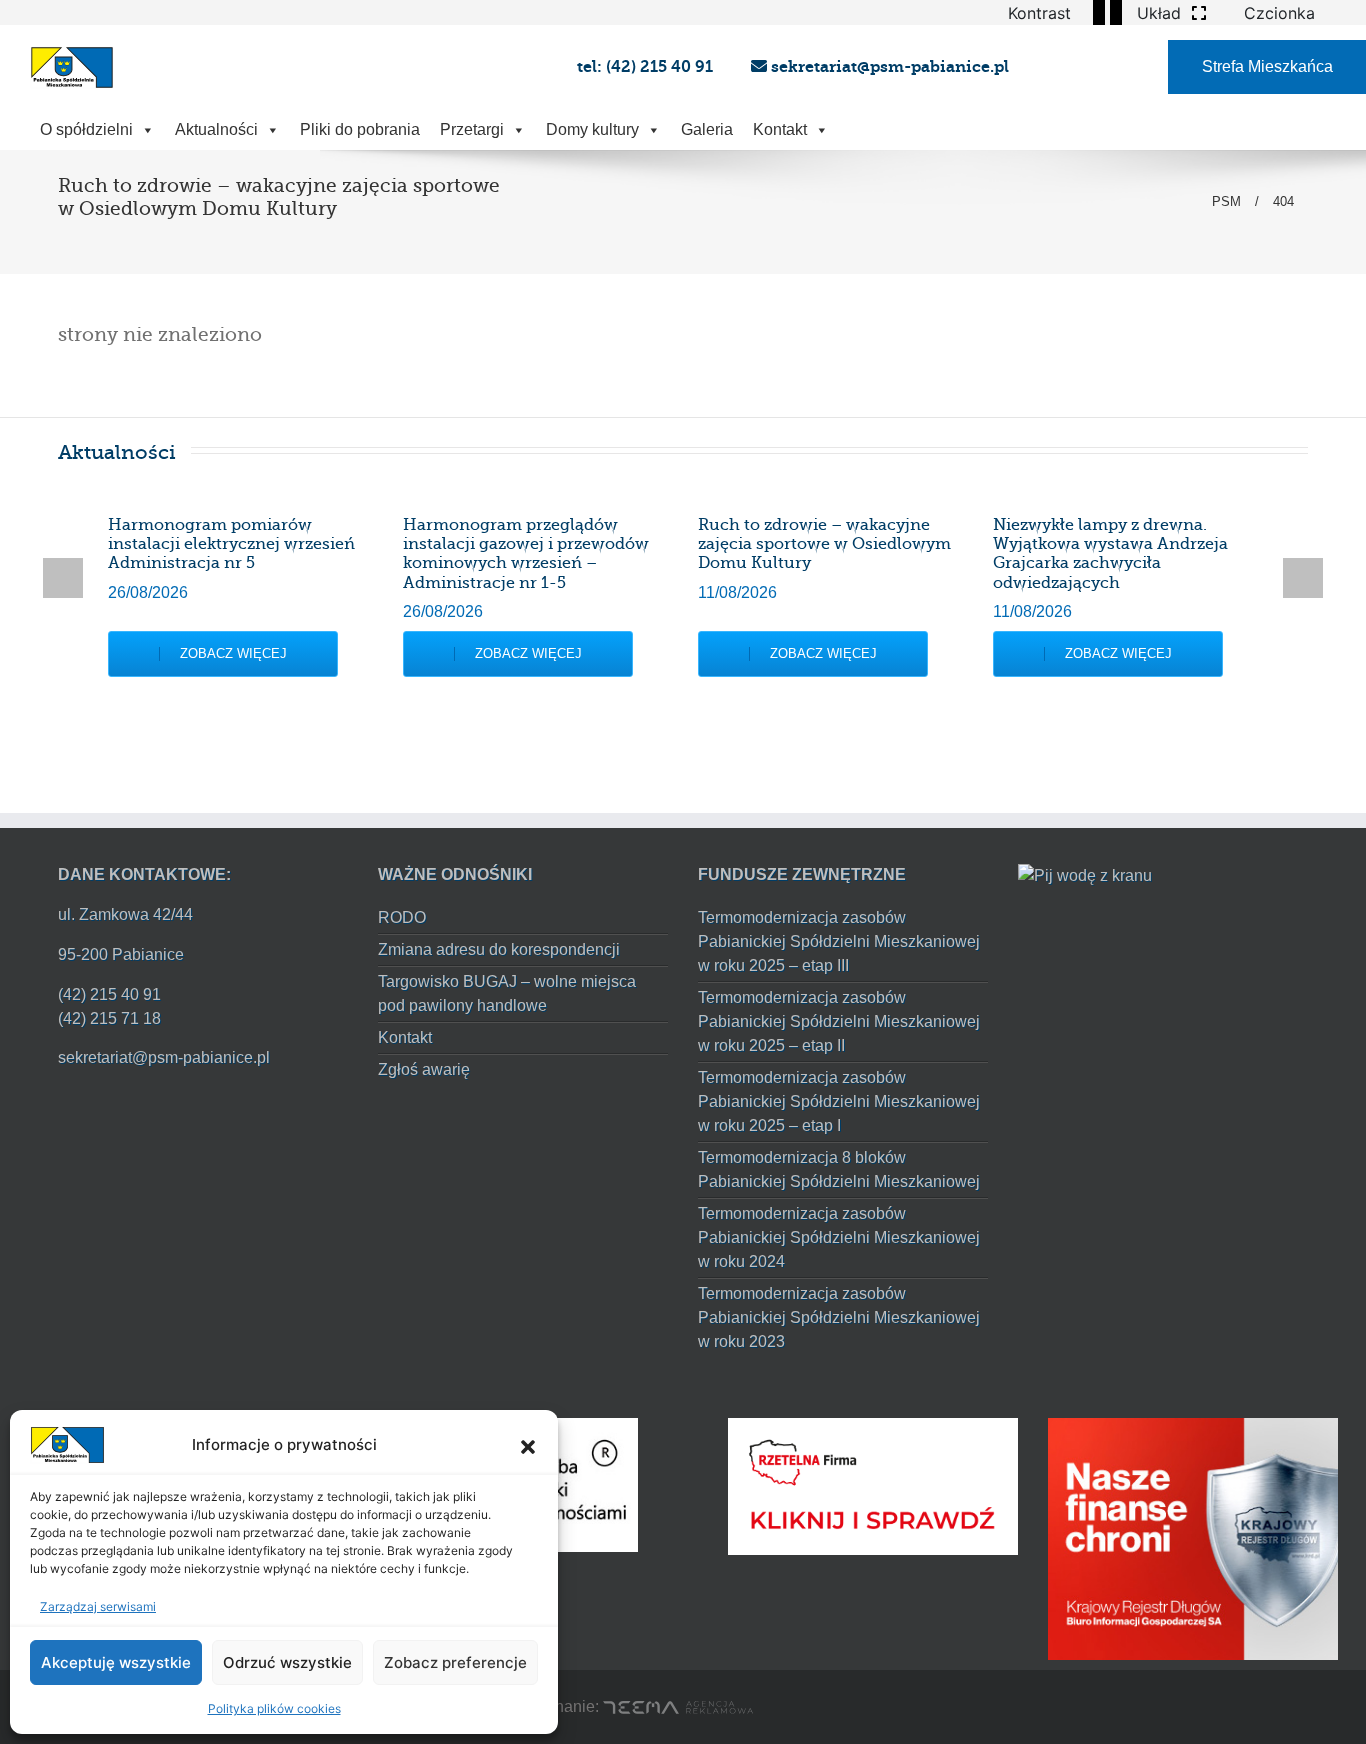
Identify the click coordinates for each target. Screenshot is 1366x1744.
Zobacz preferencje (455, 1662)
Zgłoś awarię (424, 1069)
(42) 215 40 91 (109, 994)
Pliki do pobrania (360, 129)
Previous (63, 578)
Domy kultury (592, 129)
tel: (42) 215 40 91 (647, 66)
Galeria (707, 129)
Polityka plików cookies (274, 1708)
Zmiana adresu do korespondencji (499, 949)
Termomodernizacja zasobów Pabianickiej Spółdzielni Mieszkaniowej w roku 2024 (839, 1237)
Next (1303, 578)
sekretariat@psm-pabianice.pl (888, 66)
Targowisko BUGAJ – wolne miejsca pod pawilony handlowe (507, 993)
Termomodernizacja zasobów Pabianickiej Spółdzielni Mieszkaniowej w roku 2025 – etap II (839, 1021)
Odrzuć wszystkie (287, 1662)
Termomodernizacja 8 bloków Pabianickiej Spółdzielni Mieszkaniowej (839, 1169)
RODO (402, 917)
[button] (528, 1445)
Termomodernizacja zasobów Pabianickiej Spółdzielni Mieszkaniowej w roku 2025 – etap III (839, 941)
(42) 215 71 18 (109, 1018)
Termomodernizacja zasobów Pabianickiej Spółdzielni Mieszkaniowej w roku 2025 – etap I (839, 1101)
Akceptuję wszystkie (116, 1662)
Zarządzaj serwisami (98, 1606)
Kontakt (780, 129)
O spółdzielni (86, 129)
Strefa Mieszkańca (1267, 66)
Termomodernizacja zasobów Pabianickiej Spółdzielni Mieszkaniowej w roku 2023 (839, 1317)
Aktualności (216, 129)
